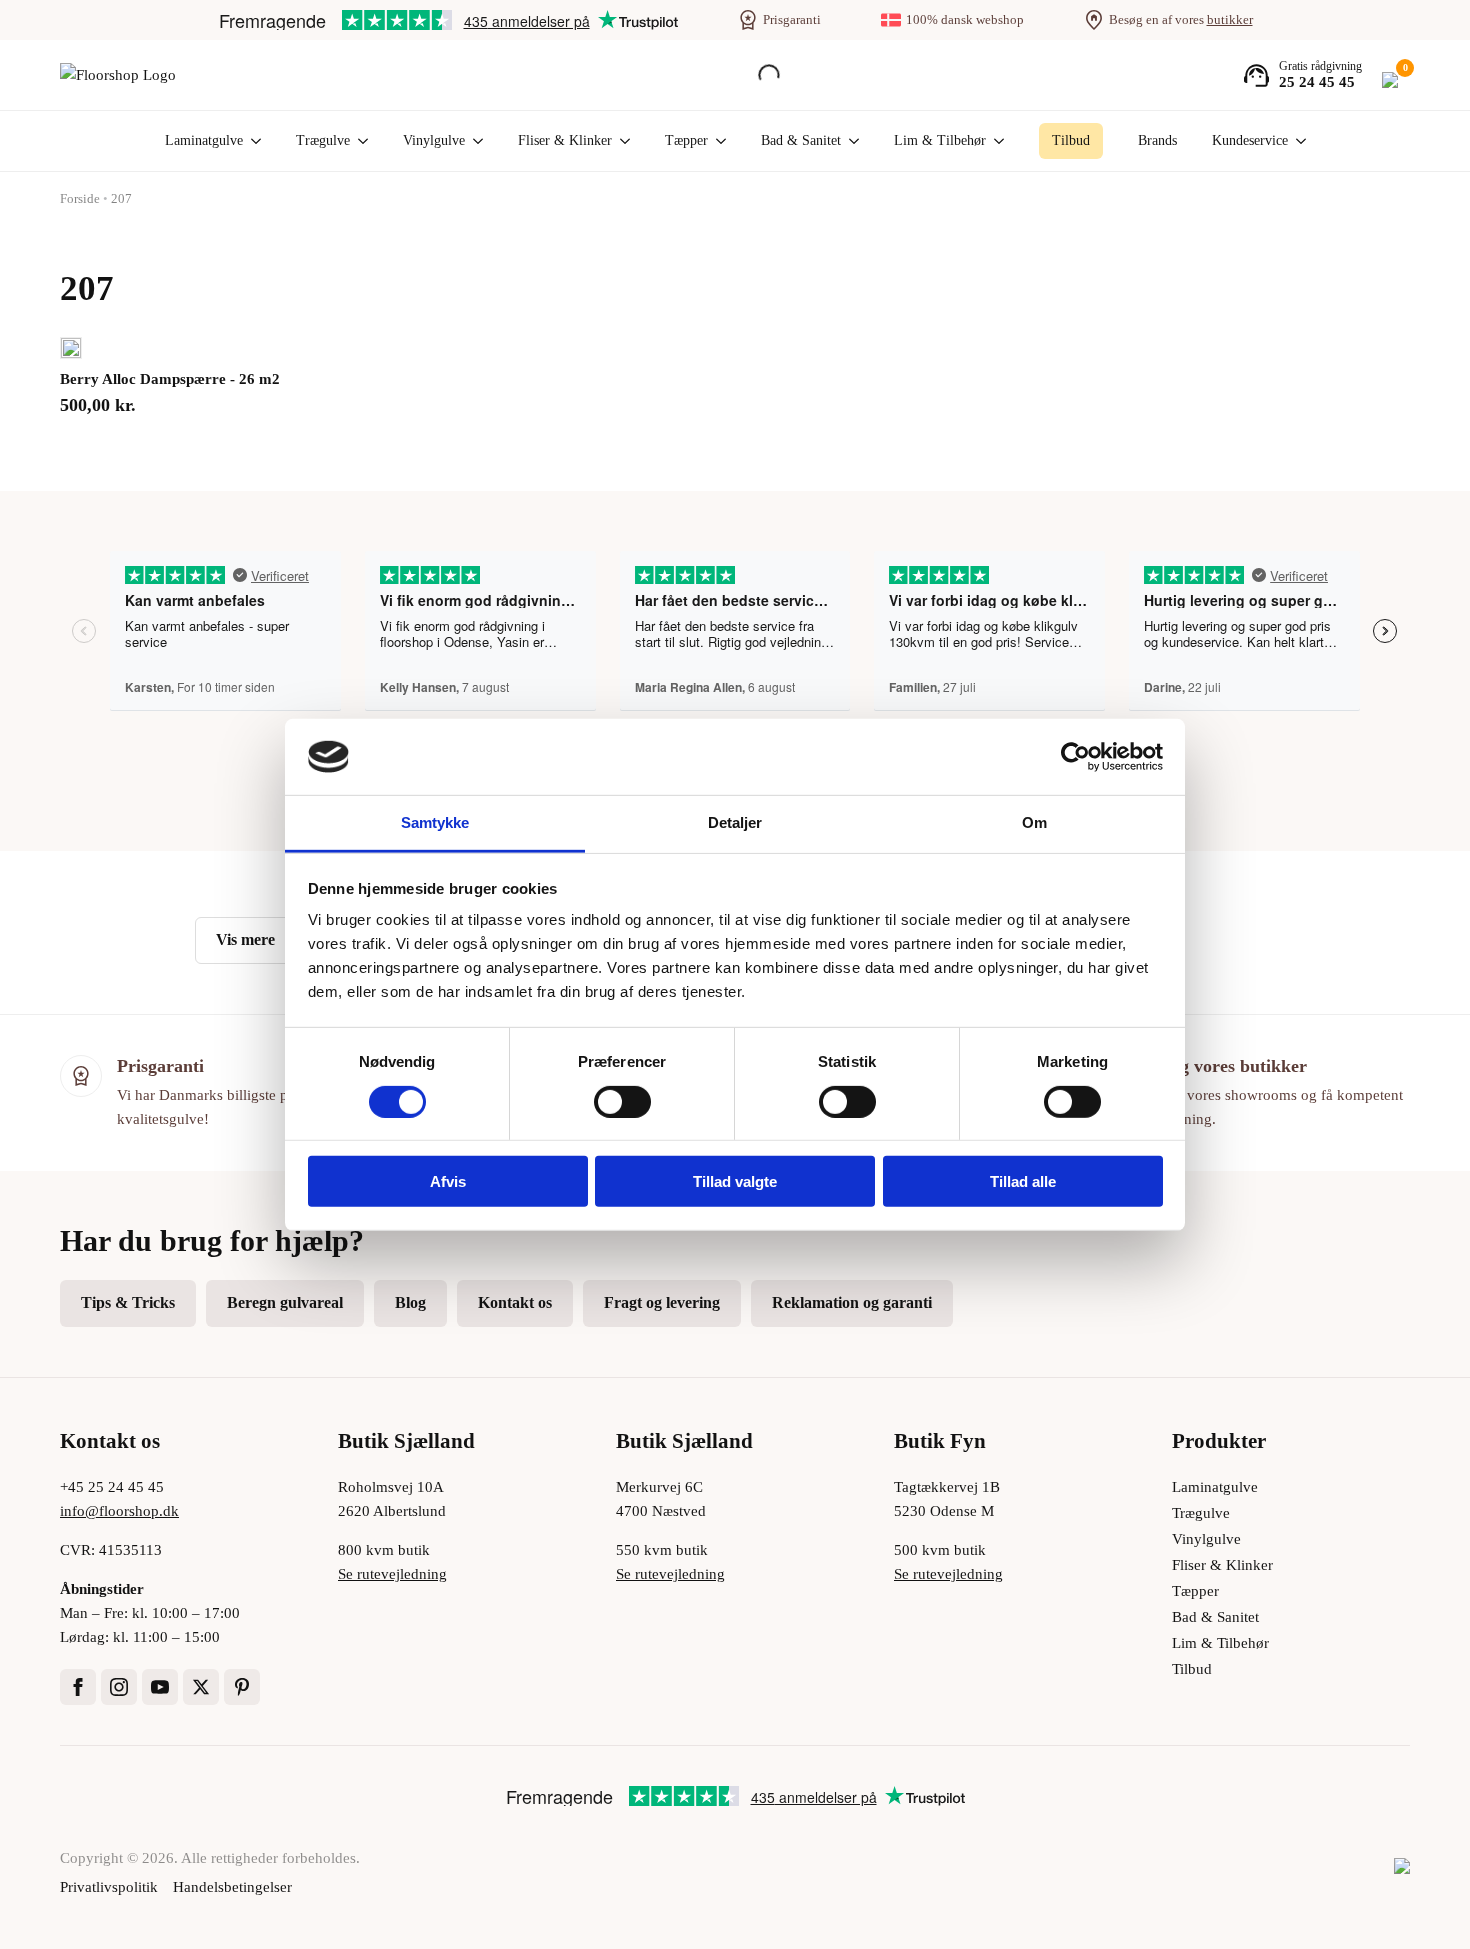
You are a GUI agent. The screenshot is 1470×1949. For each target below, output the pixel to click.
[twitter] (201, 1687)
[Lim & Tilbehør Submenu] (995, 141)
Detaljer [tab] (735, 822)
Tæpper (686, 140)
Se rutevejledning (392, 1574)
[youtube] (160, 1687)
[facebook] (78, 1687)
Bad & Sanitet (801, 140)
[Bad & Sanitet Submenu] (850, 141)
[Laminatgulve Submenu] (252, 141)
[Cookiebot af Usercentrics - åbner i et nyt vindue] (1075, 757)
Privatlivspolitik (109, 1887)
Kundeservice (1250, 140)
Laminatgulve (204, 140)
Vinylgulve (434, 140)
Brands (1157, 140)
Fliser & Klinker (565, 140)
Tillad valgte (735, 1181)
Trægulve (323, 140)
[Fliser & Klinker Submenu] (621, 141)
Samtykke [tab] (435, 822)
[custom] (242, 1687)
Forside (80, 198)
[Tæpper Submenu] (717, 141)
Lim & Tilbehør (940, 140)
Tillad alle (1023, 1181)
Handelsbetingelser (232, 1887)
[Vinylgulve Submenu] (474, 141)
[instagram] (119, 1687)
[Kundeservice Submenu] (1297, 141)
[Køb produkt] (71, 348)
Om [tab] (1034, 822)
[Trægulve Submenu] (359, 141)
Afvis (448, 1181)
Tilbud (1192, 1669)
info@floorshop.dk (119, 1511)
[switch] (622, 1101)
